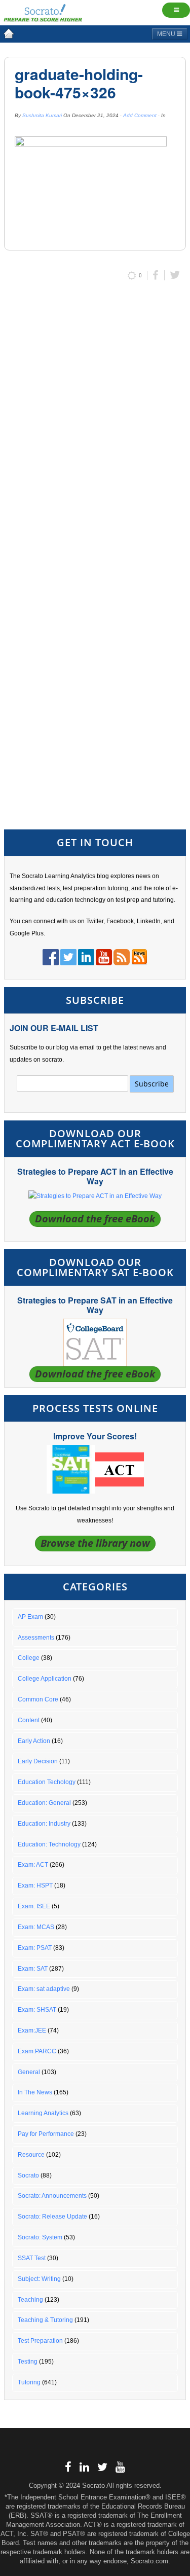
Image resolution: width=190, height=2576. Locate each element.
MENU (167, 34)
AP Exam (30, 1617)
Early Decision (38, 1761)
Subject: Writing (39, 2279)
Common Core (38, 1699)
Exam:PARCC (37, 2051)
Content (29, 1720)
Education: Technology (49, 1844)
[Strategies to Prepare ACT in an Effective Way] (95, 1196)
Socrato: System (40, 2237)
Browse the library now (95, 1543)
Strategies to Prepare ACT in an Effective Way (95, 1176)
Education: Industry (44, 1824)
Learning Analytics (43, 2113)
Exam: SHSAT (37, 2010)
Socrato (28, 2175)
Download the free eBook (95, 1219)
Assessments (36, 1638)
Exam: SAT (33, 1969)
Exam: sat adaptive (44, 1989)
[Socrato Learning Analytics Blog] (9, 33)
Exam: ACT (33, 1865)
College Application (45, 1679)
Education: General (44, 1803)
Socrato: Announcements (52, 2196)
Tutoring (29, 2382)
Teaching (30, 2300)
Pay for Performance (46, 2134)
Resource (31, 2155)
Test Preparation (40, 2341)
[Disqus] (95, 424)
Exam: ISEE (34, 1906)
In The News (35, 2092)
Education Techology (47, 1782)
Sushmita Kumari (42, 115)
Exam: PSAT (35, 1948)
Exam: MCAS (36, 1927)
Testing (28, 2362)
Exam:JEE (32, 2030)
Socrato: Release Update (52, 2217)
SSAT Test (32, 2258)
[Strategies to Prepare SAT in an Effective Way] (95, 1342)
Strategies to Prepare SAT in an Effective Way (95, 1305)
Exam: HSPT (35, 1885)
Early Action (34, 1741)
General (29, 2072)
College (29, 1658)
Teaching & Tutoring (45, 2320)
